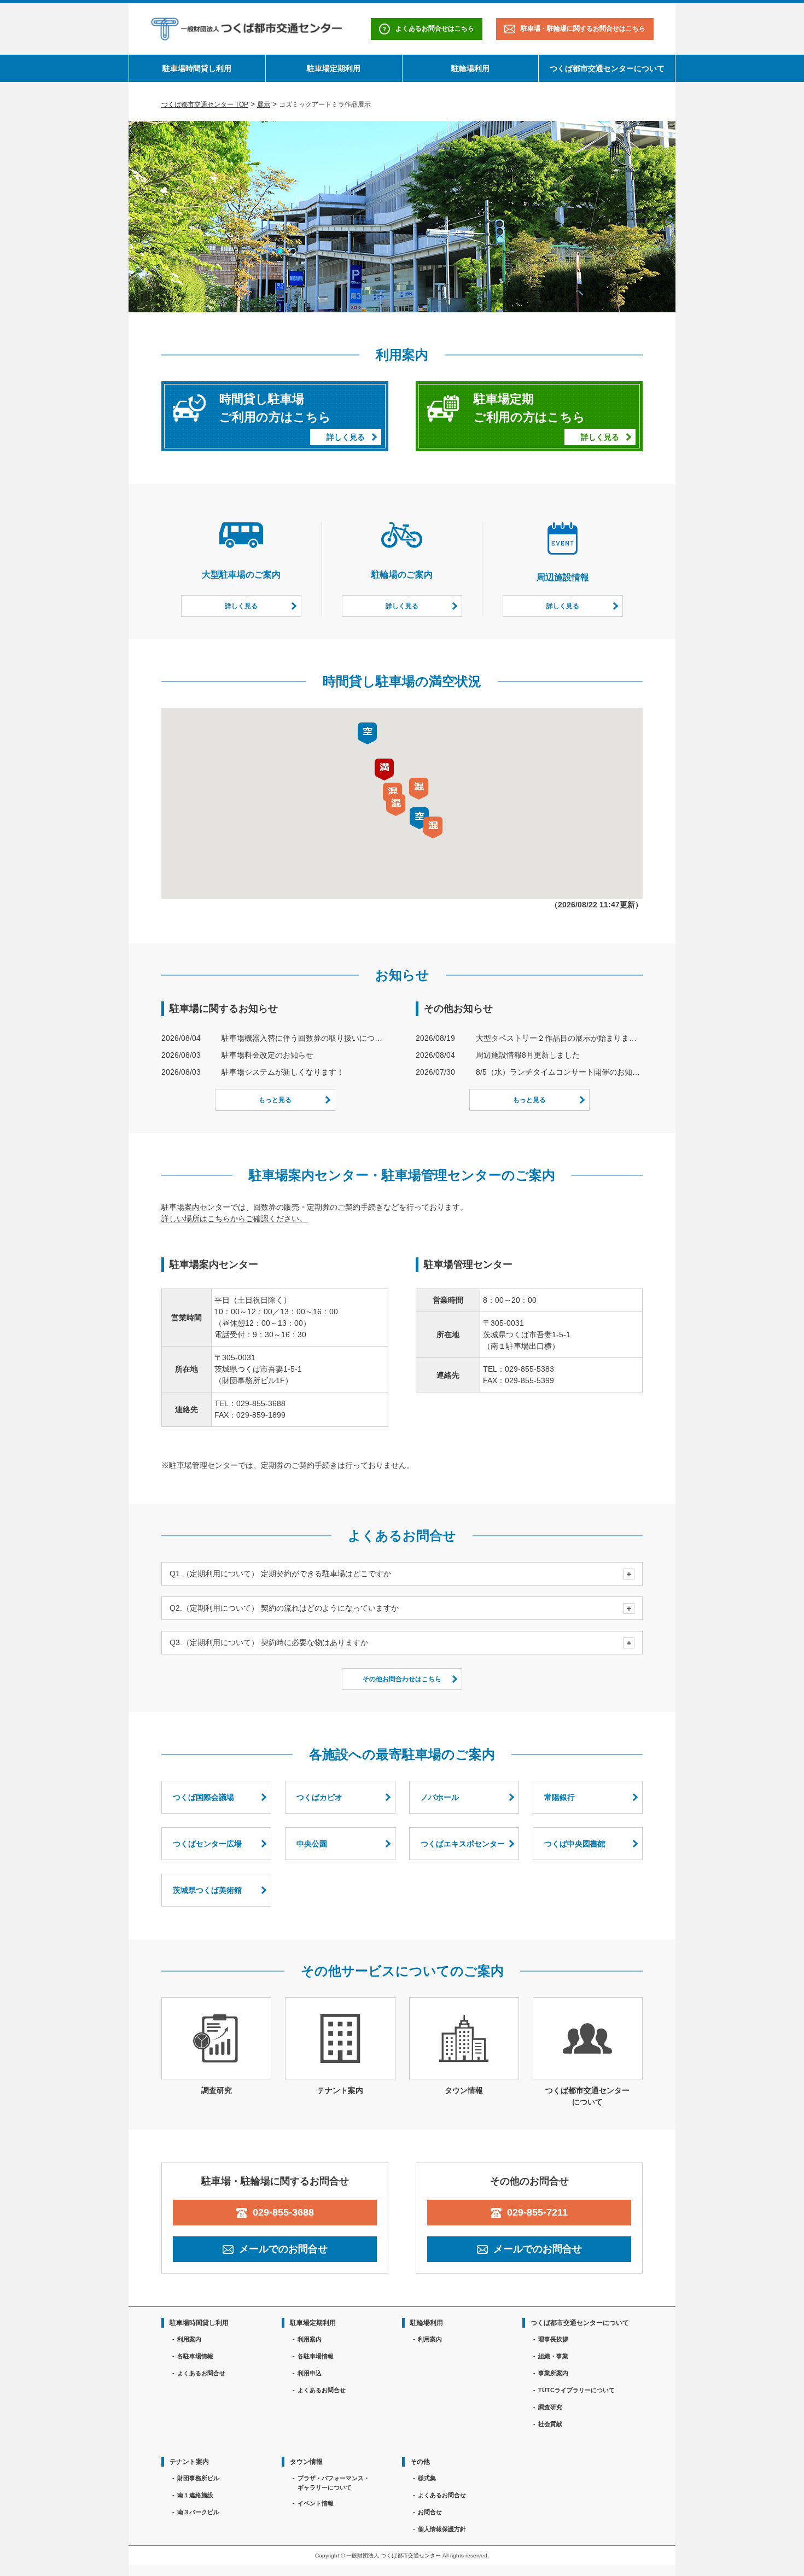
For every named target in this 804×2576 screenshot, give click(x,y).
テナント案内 (189, 2462)
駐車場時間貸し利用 (197, 68)
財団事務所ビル (198, 2478)
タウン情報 (306, 2462)
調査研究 (550, 2407)
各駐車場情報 (195, 2356)
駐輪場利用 (470, 68)
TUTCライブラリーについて (576, 2390)
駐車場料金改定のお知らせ (267, 1055)
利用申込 (310, 2373)
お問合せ (430, 2512)
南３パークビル (198, 2512)
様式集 (427, 2478)
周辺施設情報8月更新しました (528, 1055)
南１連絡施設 (195, 2495)
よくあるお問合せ (201, 2373)
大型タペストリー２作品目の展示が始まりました (559, 1038)
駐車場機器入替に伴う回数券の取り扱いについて (305, 1038)
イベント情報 (316, 2503)
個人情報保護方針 (442, 2529)
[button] (396, 805)
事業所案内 (553, 2373)
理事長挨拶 (553, 2339)
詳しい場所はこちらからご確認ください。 (234, 1219)
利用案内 (189, 2339)
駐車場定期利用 (334, 68)
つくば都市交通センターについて (607, 68)
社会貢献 (550, 2424)
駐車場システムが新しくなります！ (283, 1072)
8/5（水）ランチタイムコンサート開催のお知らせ (559, 1072)
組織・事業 (553, 2356)
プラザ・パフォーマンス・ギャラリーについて (334, 2483)
